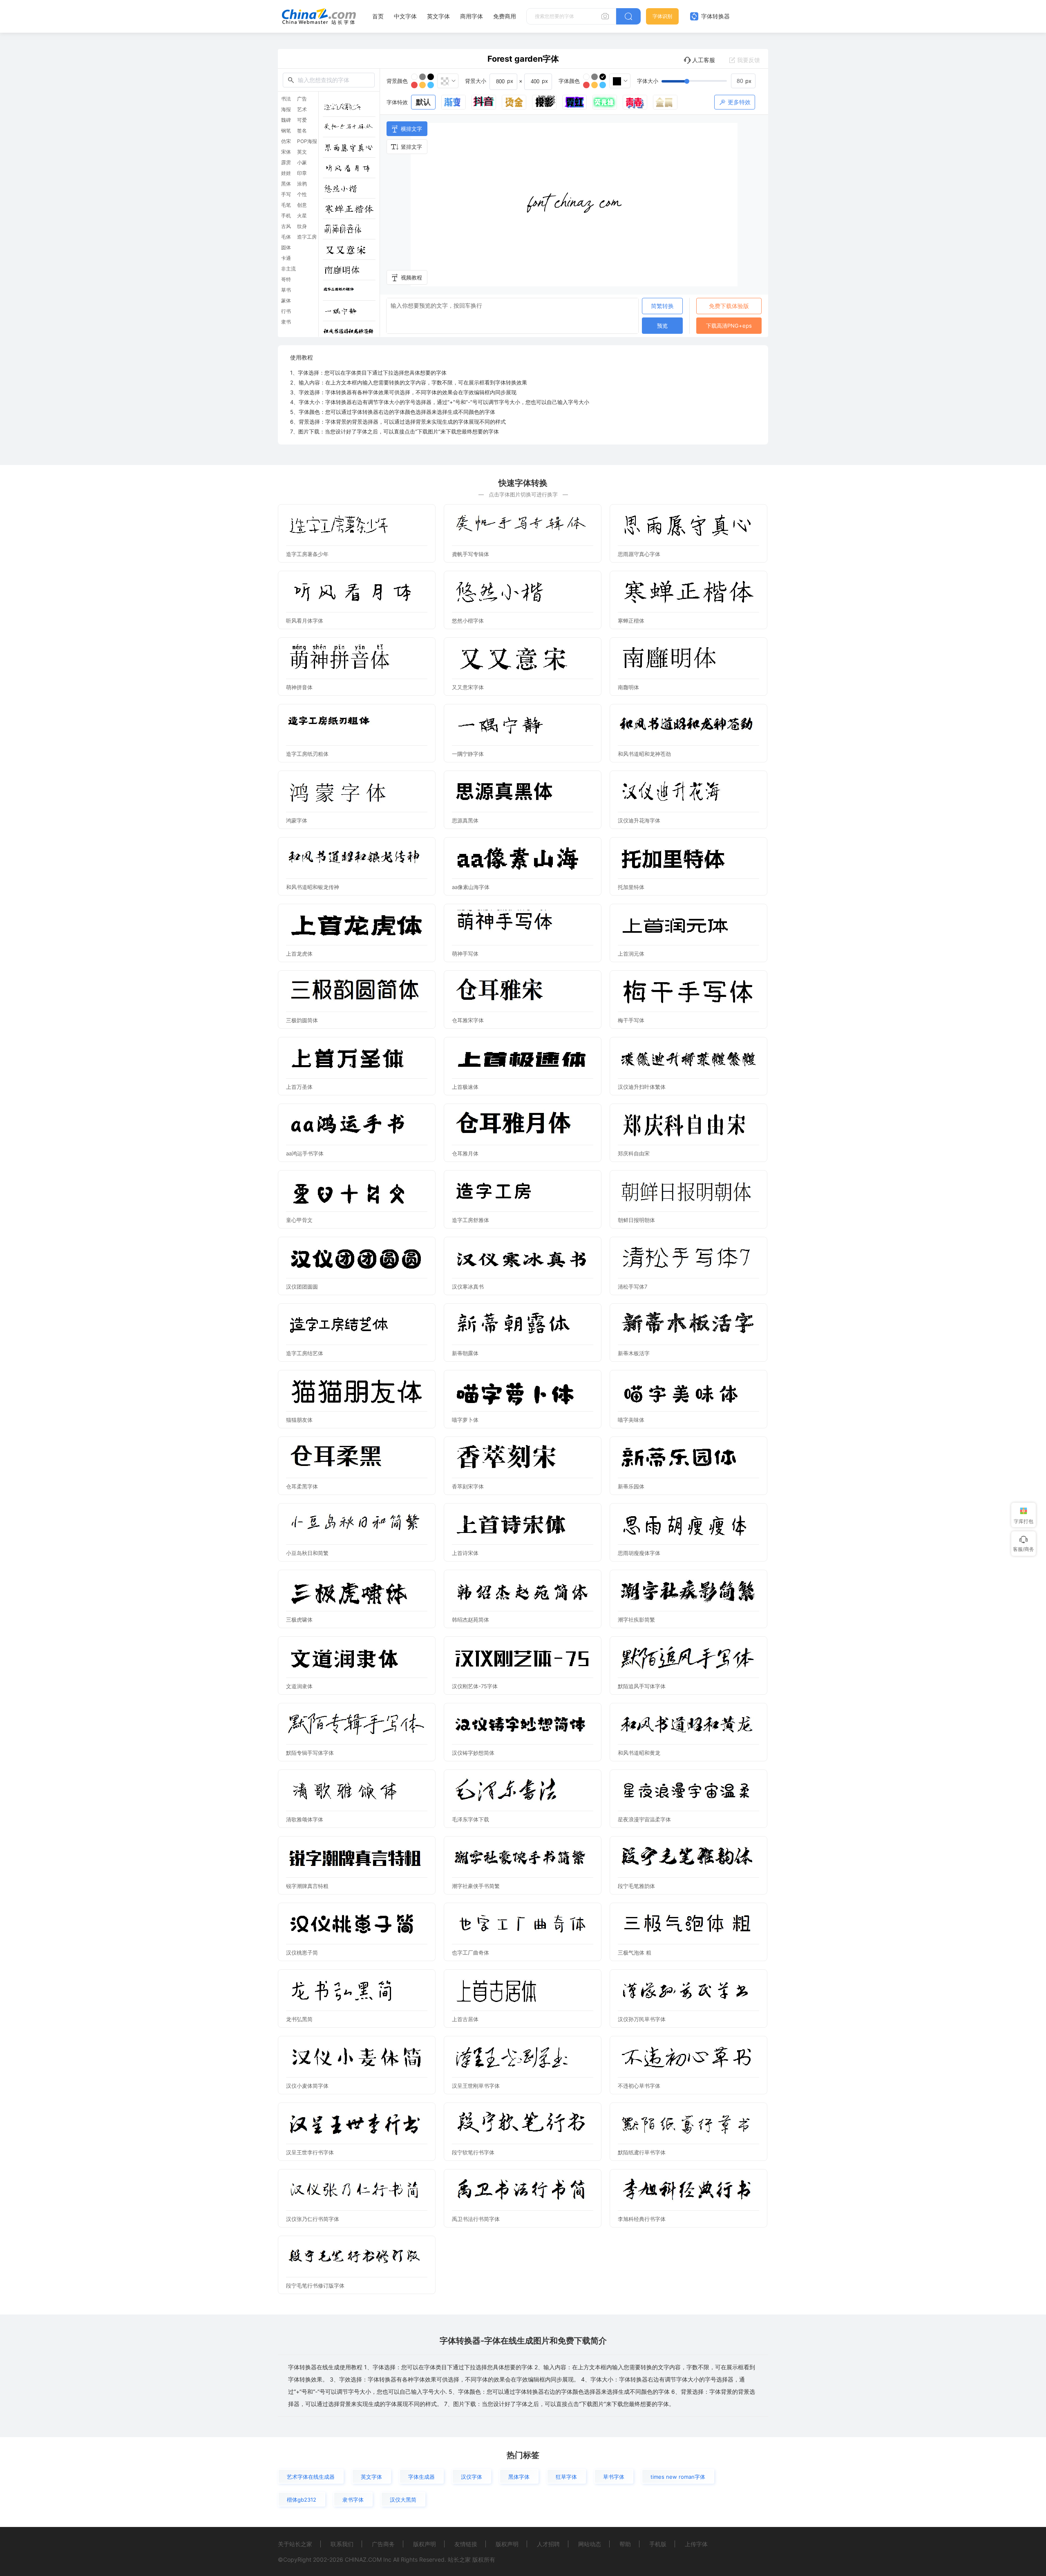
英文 (302, 152)
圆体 (286, 248)
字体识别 (662, 16)
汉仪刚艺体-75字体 (475, 1686)
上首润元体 (631, 954)
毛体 (286, 237)
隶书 (286, 322)
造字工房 (307, 237)
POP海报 (307, 141)
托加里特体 (631, 887)
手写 (286, 194)
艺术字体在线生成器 (311, 2477)
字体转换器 (715, 16)
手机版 (658, 2544)
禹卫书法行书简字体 (476, 2219)
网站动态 (590, 2544)
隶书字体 (353, 2500)
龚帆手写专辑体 (470, 554)
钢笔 (286, 131)
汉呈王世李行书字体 (310, 2152)
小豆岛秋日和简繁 (307, 1553)
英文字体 (438, 16)
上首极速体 (465, 1087)
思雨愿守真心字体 (639, 554)
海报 (286, 109)
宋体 (286, 152)
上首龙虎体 (299, 954)
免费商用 (505, 16)
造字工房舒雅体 (470, 1220)
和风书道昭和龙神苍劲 (644, 754)
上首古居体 (465, 2019)
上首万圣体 (299, 1087)
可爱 (302, 120)
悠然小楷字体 (468, 621)
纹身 (302, 226)
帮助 (625, 2544)
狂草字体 (566, 2477)
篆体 (286, 301)
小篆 (302, 163)
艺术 (302, 109)
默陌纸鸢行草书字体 (642, 2152)
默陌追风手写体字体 (642, 1686)
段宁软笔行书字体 (473, 2152)
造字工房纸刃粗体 (307, 754)
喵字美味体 (631, 1420)
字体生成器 (421, 2477)
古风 (286, 226)
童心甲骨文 (299, 1220)
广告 (302, 99)
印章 (302, 173)
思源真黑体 (465, 820)
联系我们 (342, 2544)
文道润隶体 (299, 1686)
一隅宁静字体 (468, 754)
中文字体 (405, 16)
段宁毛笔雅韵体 (636, 1886)
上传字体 (696, 2544)
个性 (302, 194)
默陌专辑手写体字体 (310, 1753)
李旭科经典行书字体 (642, 2219)
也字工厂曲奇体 (470, 1953)
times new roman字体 (678, 2477)
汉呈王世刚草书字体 (476, 2086)
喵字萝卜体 (465, 1420)
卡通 (286, 258)
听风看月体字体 (305, 621)
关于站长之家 (295, 2544)
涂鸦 (302, 184)
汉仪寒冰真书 (468, 1287)
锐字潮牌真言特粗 (307, 1886)
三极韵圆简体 (302, 1020)
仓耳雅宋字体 (468, 1020)
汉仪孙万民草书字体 (642, 2019)
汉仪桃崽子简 (302, 1953)
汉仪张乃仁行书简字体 (313, 2219)
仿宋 (286, 141)
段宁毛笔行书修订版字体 (315, 2286)
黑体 (286, 184)
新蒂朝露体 (465, 1353)
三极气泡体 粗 (635, 1953)
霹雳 (286, 163)
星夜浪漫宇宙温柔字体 (644, 1819)
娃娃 (286, 173)
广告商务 (383, 2544)
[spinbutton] (743, 81)
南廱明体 (628, 687)
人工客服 (704, 60)
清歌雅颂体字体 (305, 1819)
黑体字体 (519, 2477)
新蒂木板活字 (634, 1353)
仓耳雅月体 (465, 1153)
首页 (378, 16)
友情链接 (466, 2544)
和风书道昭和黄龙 (639, 1753)
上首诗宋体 (465, 1553)
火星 (302, 216)
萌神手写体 (465, 954)
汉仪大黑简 (403, 2500)
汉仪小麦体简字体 (307, 2086)
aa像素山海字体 (471, 887)
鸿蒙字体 (297, 820)
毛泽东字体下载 (470, 1819)
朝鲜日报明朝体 (636, 1220)
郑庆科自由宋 (634, 1153)
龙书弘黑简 (299, 2019)
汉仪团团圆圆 (302, 1287)
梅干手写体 (631, 1020)
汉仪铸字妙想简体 (473, 1753)
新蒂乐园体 (631, 1486)
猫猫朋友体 (299, 1420)
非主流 (288, 269)
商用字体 (472, 16)
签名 (302, 131)
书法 (286, 99)
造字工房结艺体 (305, 1353)
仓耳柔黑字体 (302, 1486)
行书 (286, 311)
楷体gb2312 (302, 2500)
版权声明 (425, 2544)
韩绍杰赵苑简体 (470, 1620)
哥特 (286, 279)
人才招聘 (548, 2544)
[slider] (709, 81)
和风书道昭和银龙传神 (313, 887)
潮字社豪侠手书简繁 (476, 1886)
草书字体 (614, 2477)
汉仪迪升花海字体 (639, 820)
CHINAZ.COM (363, 2559)
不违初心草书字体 (639, 2086)
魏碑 (286, 120)
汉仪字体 (472, 2477)
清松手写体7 (633, 1287)
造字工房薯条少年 (307, 554)
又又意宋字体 (468, 687)
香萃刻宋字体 (468, 1486)
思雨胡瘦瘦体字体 (639, 1553)
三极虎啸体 (299, 1620)
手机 (286, 216)
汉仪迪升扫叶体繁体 (642, 1087)
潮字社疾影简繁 (636, 1620)
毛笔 (286, 205)
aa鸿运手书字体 (305, 1153)
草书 (286, 290)
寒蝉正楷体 (631, 621)
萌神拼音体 (299, 687)
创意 (302, 205)
